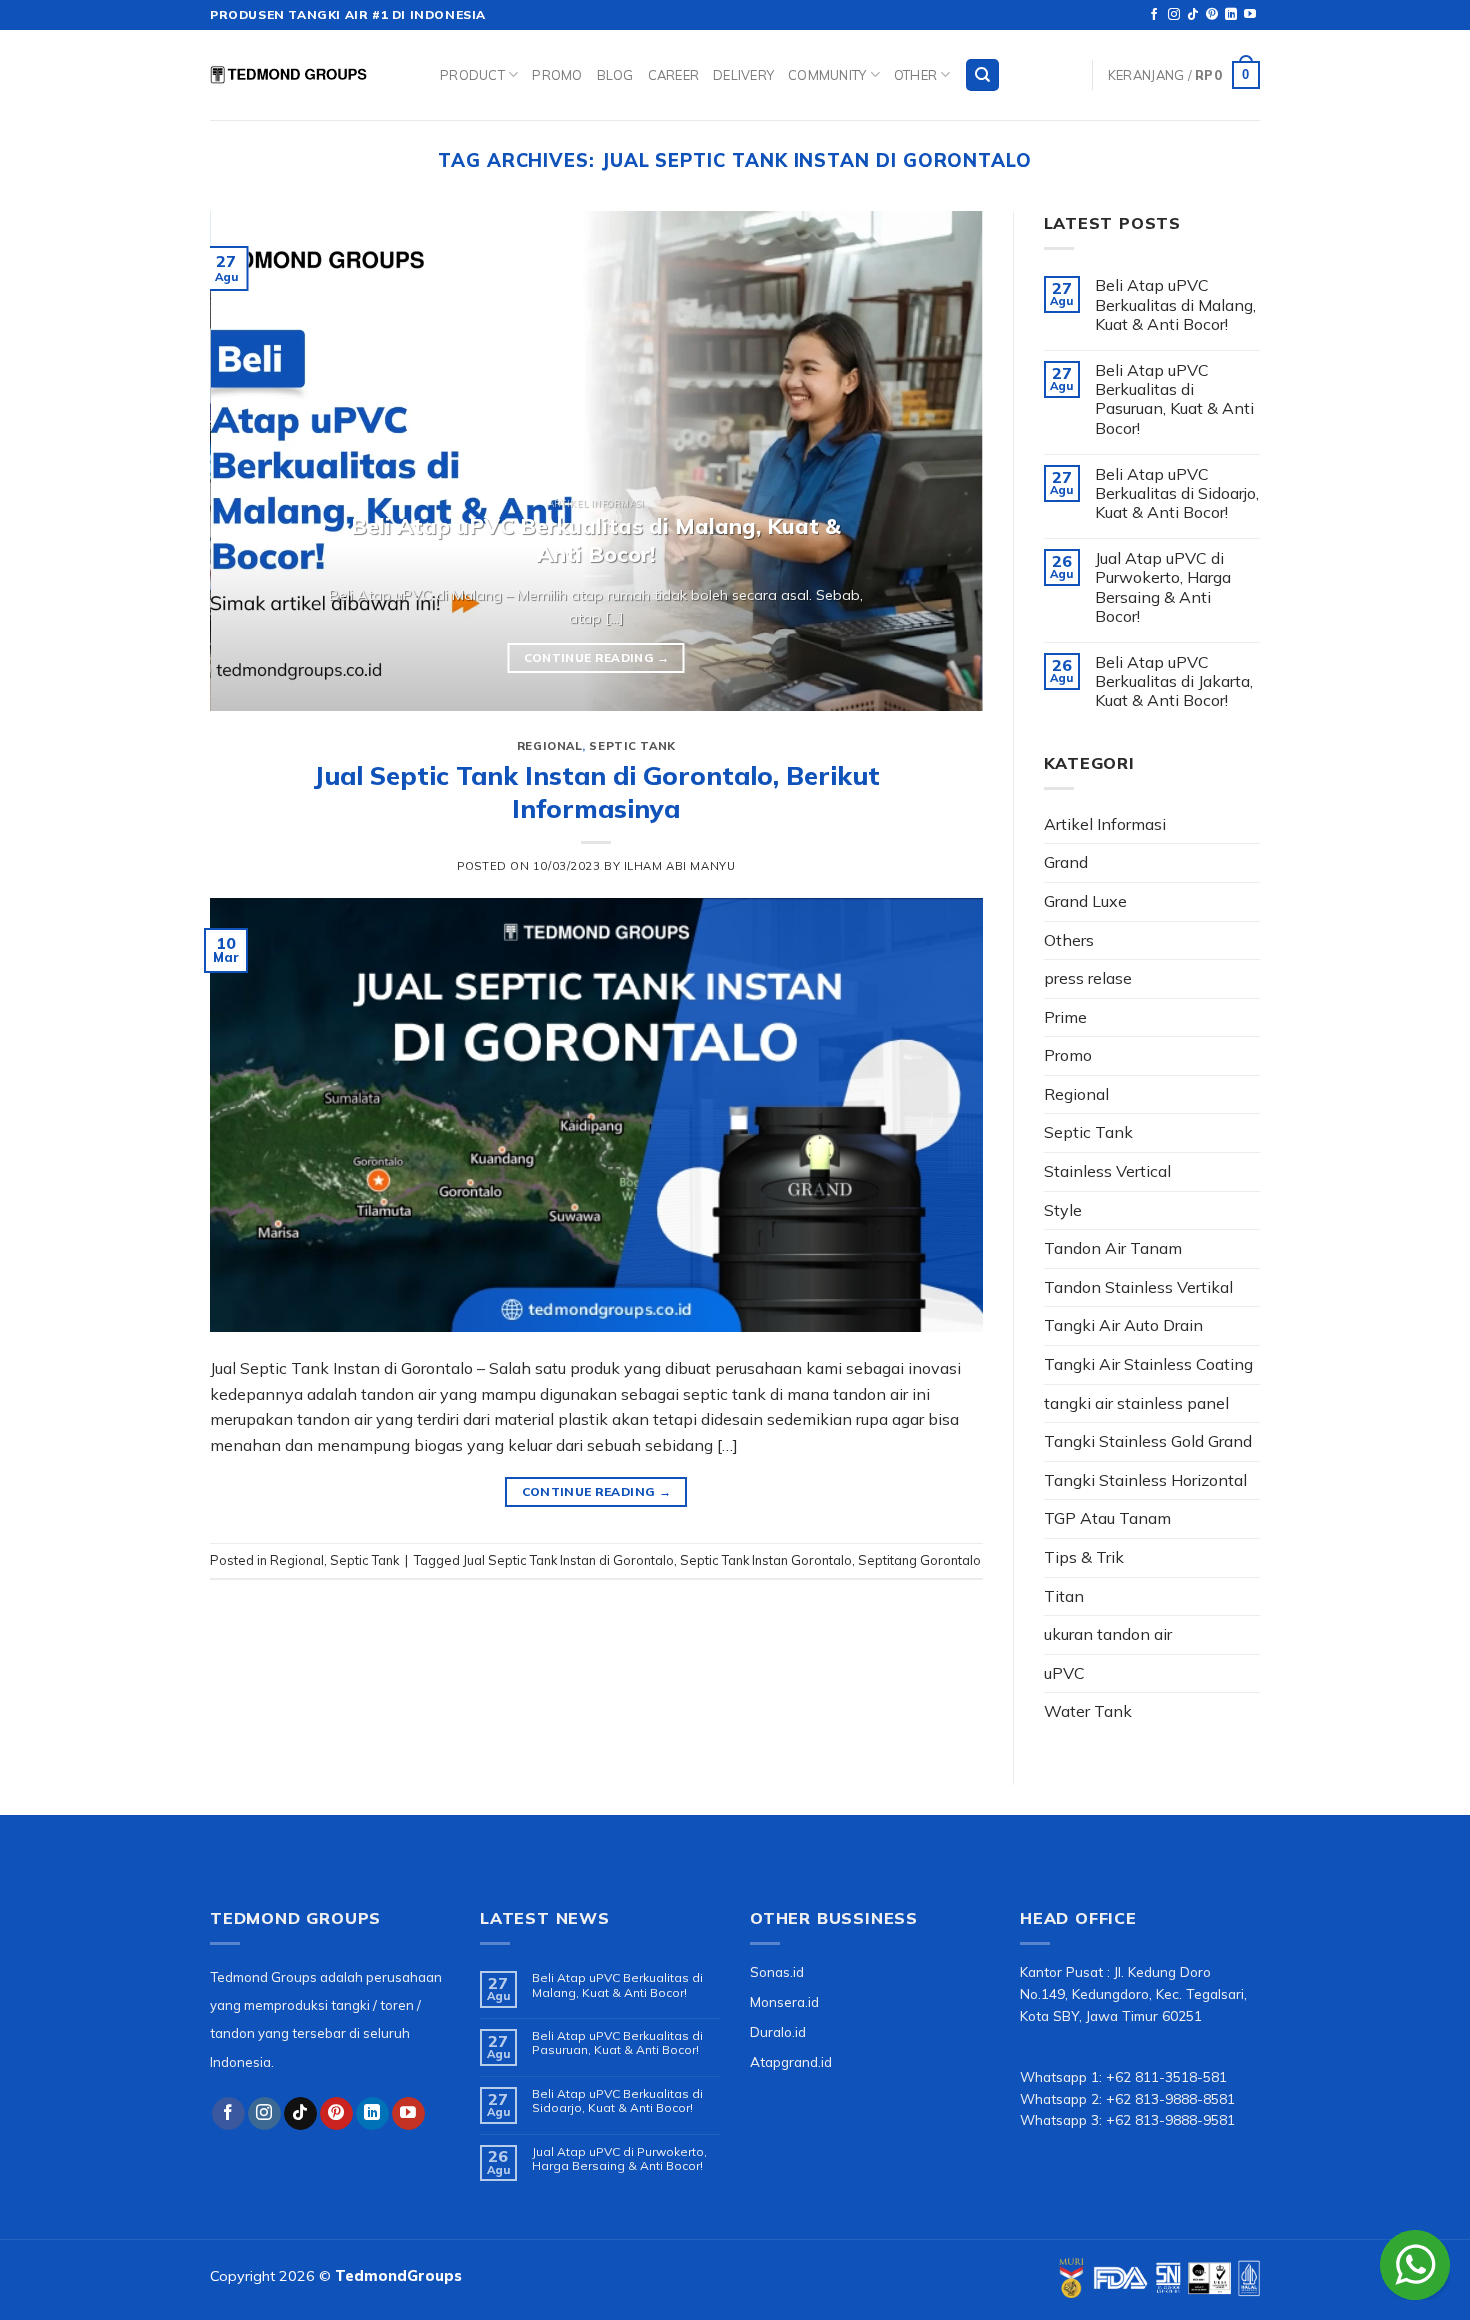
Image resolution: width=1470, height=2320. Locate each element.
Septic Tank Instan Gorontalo (766, 1560)
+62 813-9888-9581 (1170, 2119)
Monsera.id (784, 2001)
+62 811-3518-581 (1166, 2076)
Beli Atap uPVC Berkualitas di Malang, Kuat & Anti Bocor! (1175, 304)
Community (827, 75)
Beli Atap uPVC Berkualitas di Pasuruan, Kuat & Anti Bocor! (1174, 399)
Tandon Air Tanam (1113, 1248)
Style (1063, 1210)
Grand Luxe (1085, 901)
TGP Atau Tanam (1107, 1518)
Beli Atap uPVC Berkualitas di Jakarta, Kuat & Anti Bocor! (1174, 681)
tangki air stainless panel (1136, 1403)
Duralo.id (778, 2031)
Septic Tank (632, 746)
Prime (1065, 1017)
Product (472, 75)
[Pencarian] (982, 75)
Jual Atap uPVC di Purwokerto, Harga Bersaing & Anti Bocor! (1163, 587)
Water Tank (1088, 1711)
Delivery (743, 75)
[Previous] (251, 461)
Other (915, 75)
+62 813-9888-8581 (1170, 2098)
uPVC (1064, 1673)
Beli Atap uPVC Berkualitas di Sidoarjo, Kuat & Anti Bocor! (1177, 493)
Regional (549, 746)
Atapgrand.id (791, 2061)
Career (674, 75)
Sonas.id (777, 1971)
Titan (1064, 1596)
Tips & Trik (1084, 1557)
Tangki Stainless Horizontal (1145, 1480)
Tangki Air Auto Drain (1123, 1325)
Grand (1066, 862)
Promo (557, 75)
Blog (615, 75)
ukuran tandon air (1108, 1634)
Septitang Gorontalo (919, 1560)
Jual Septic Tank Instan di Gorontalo (568, 1560)
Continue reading (596, 657)
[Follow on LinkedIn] (1231, 15)
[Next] (942, 461)
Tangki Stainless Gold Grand (1148, 1441)
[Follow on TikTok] (1193, 15)
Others (1069, 940)
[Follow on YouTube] (1250, 15)
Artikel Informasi (1105, 824)
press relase (1088, 978)
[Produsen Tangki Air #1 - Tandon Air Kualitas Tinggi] (310, 75)
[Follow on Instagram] (1174, 15)
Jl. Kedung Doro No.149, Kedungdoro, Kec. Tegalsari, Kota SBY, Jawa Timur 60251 (1133, 1993)
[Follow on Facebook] (1154, 15)
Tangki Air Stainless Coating (1148, 1364)
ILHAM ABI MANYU (679, 866)
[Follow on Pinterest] (1212, 15)
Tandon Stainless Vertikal (1138, 1287)
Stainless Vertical (1107, 1171)
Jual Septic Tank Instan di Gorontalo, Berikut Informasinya (596, 791)
